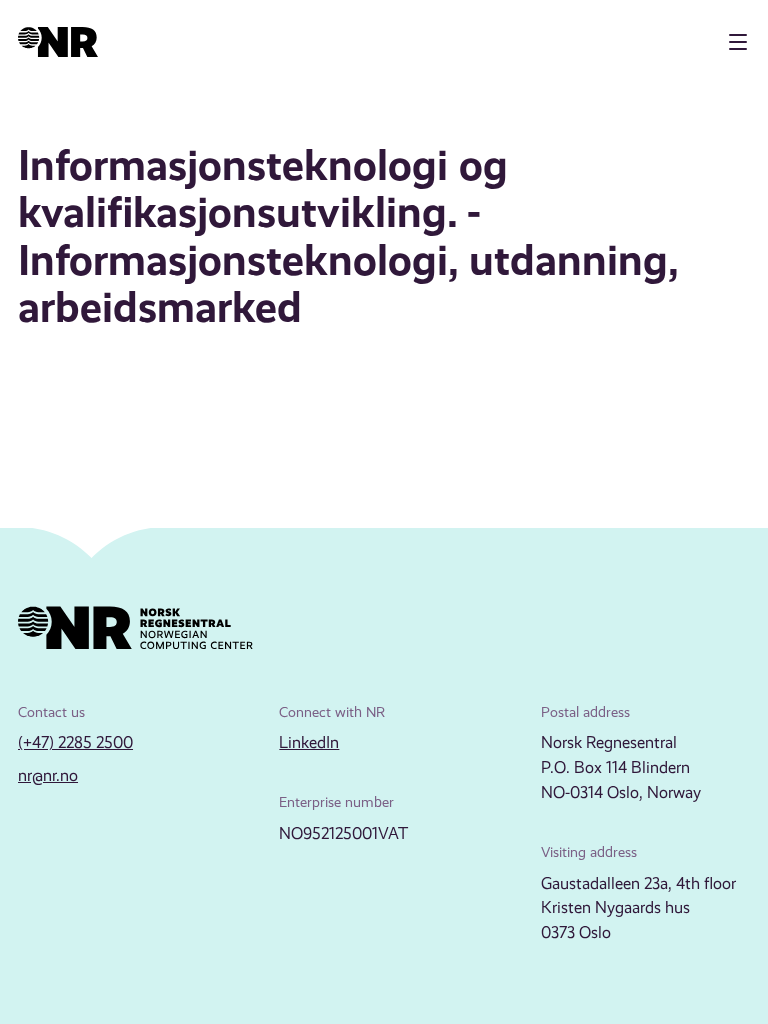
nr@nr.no (48, 775)
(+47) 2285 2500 (75, 742)
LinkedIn (309, 742)
